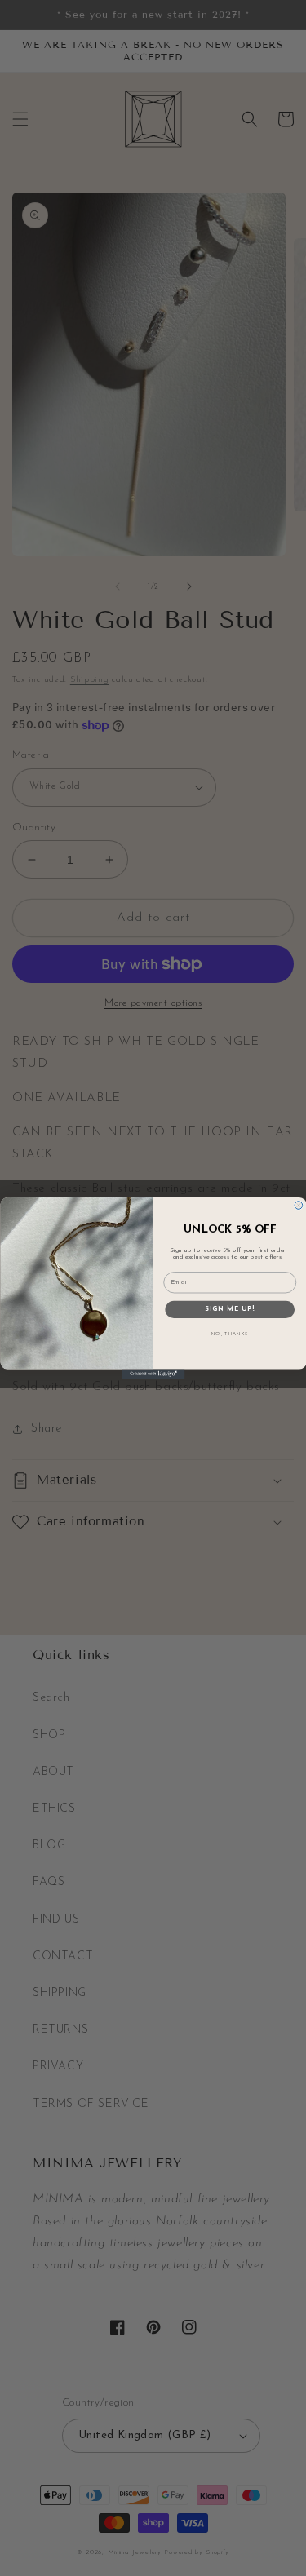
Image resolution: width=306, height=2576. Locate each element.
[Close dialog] (299, 1206)
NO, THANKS (229, 1334)
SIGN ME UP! (230, 1310)
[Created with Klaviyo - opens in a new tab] (153, 1374)
